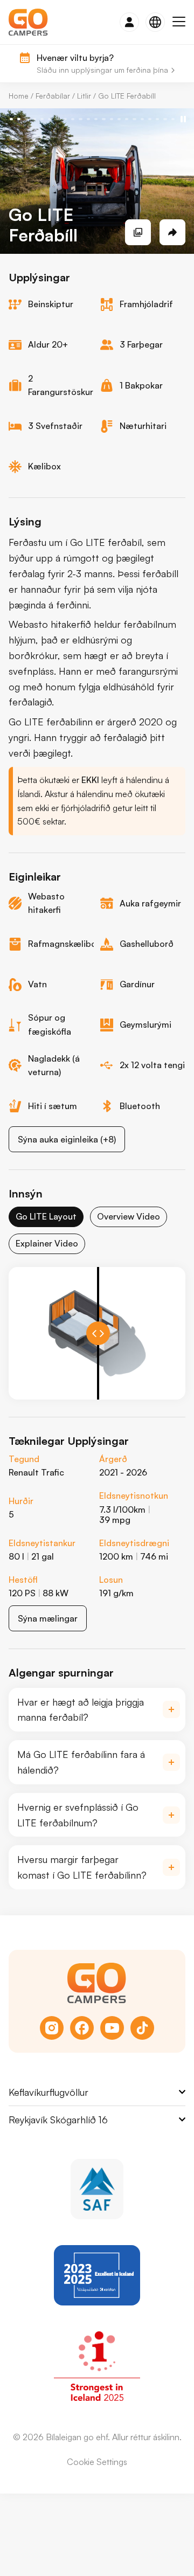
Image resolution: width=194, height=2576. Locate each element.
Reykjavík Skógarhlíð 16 (58, 2120)
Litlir (84, 96)
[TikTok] (142, 2028)
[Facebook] (82, 2028)
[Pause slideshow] (183, 119)
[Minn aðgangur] (129, 22)
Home (19, 96)
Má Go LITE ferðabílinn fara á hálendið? (81, 1762)
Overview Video (129, 1216)
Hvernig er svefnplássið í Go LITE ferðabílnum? (78, 1815)
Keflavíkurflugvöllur (48, 2092)
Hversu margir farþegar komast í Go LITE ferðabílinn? (82, 1867)
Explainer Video (47, 1243)
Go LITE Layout (46, 1216)
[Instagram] (52, 2028)
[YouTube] (112, 2028)
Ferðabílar (53, 96)
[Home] (28, 22)
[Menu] (179, 22)
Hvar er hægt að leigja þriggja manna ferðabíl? (81, 1710)
